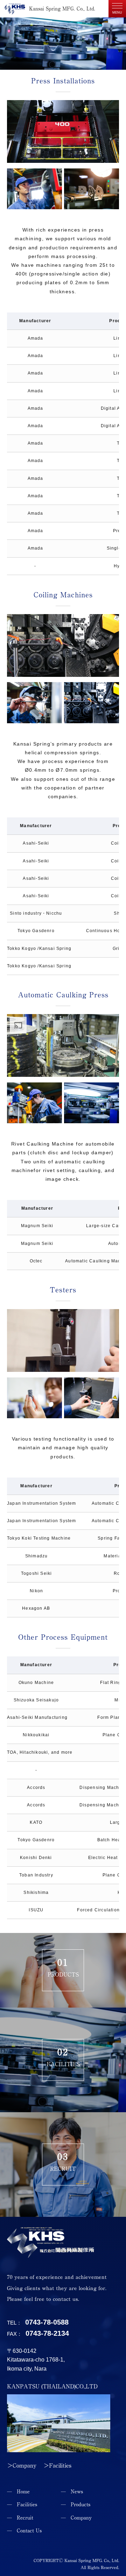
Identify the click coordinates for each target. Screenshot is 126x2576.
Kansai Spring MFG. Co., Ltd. (62, 9)
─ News (72, 2492)
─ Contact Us (24, 2531)
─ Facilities (22, 2505)
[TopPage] (51, 2254)
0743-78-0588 (47, 2322)
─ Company (76, 2518)
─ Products (76, 2505)
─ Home (18, 2492)
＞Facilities (57, 2465)
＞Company (22, 2465)
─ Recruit (20, 2518)
